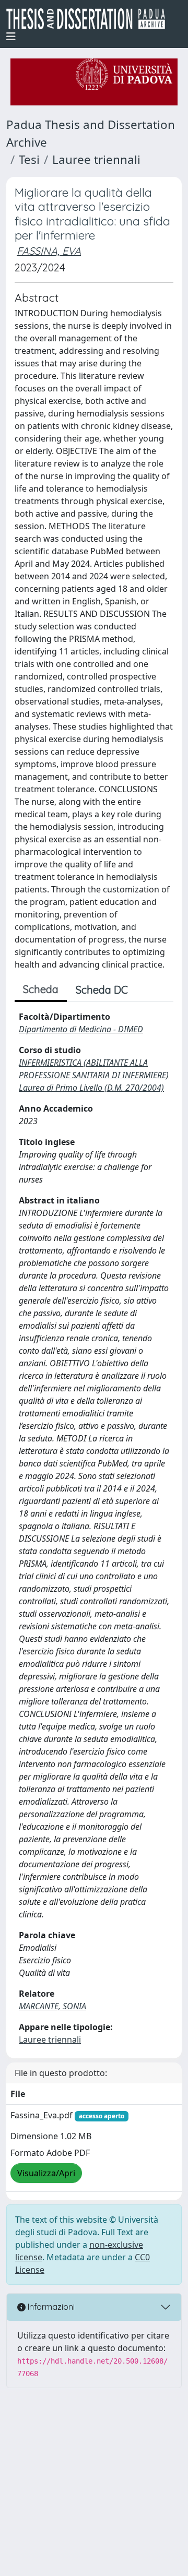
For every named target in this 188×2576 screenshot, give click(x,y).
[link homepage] (90, 19)
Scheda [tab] (41, 989)
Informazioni (50, 2307)
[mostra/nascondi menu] (11, 37)
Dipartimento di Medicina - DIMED (81, 1029)
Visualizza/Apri (46, 2173)
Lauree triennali (96, 159)
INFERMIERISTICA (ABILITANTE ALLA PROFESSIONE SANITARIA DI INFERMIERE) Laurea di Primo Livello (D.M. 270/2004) (94, 1075)
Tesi (29, 159)
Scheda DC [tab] (102, 990)
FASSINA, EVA (49, 251)
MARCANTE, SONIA (52, 2006)
